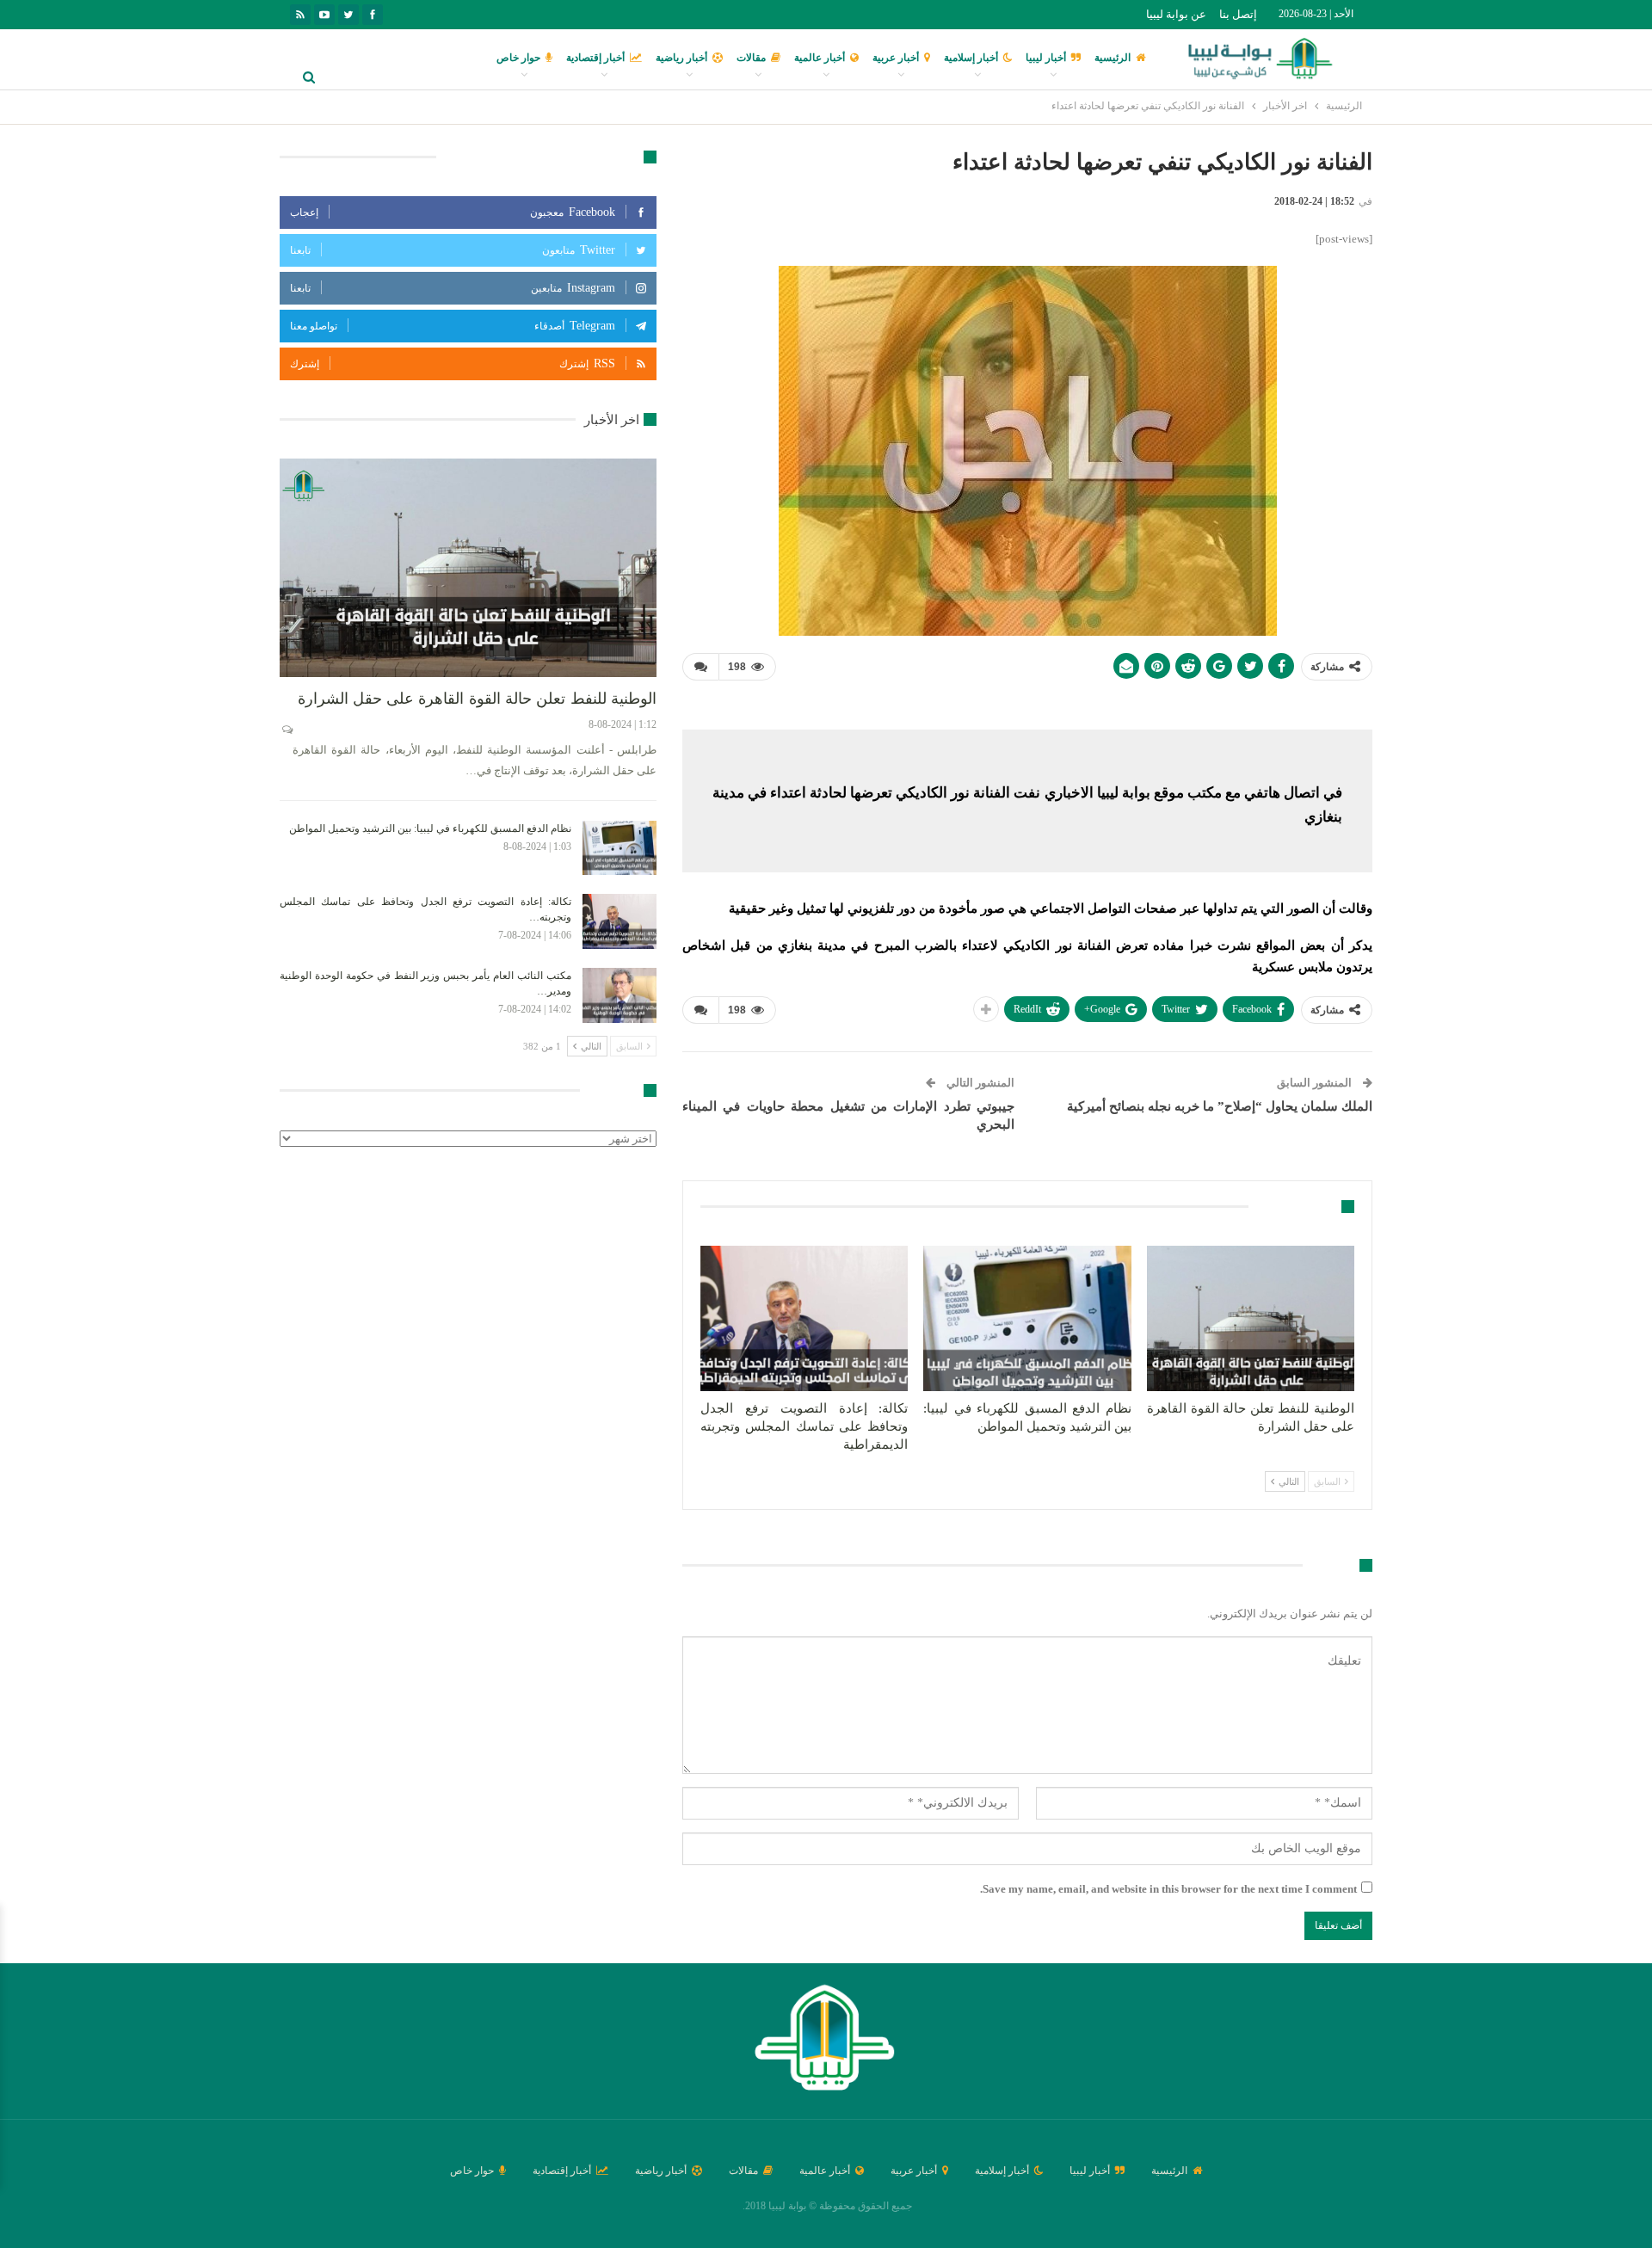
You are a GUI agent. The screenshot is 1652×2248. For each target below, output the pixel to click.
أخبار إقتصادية (595, 58)
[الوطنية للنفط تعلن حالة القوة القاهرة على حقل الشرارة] (1251, 1318)
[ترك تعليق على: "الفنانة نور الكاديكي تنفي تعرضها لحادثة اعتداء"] (700, 667)
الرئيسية (1113, 58)
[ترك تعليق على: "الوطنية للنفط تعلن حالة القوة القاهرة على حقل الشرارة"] (286, 730)
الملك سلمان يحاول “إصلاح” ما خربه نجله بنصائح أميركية (1220, 1106)
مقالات (751, 58)
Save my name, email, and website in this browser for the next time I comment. (1168, 1889)
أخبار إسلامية (971, 58)
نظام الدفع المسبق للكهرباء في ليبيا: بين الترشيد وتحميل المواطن (430, 828)
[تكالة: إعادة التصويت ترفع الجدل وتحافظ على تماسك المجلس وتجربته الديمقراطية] (804, 1318)
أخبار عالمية (820, 58)
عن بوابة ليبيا (1176, 14)
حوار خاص (518, 58)
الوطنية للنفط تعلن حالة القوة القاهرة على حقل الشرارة (477, 699)
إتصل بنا (1238, 14)
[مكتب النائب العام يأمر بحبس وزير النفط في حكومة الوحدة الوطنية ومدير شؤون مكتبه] (619, 995)
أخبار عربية (896, 58)
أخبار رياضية (681, 58)
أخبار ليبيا (1046, 58)
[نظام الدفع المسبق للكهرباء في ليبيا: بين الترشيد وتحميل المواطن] (1027, 1318)
